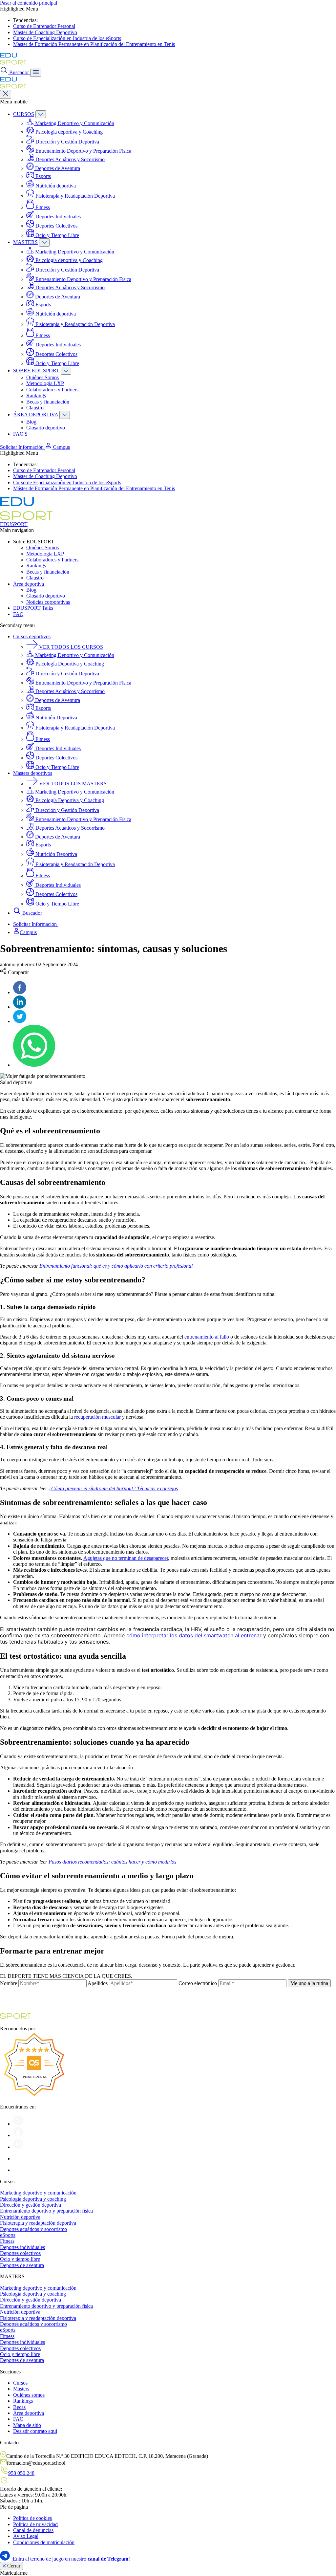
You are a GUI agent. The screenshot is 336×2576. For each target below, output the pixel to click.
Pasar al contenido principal (29, 3)
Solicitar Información (22, 447)
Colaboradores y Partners (52, 390)
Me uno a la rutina (309, 1983)
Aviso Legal (26, 2536)
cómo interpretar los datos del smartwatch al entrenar (194, 1635)
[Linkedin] (20, 1007)
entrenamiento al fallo (207, 1337)
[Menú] (36, 73)
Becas (19, 2407)
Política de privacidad (35, 2524)
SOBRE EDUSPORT (36, 371)
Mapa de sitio (27, 2425)
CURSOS (24, 114)
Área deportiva (29, 584)
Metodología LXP (45, 383)
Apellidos (98, 1983)
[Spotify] (18, 2159)
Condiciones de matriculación (44, 2542)
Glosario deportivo (46, 428)
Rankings (36, 395)
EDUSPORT (14, 524)
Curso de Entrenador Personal (44, 26)
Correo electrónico (198, 1983)
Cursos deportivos (32, 636)
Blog (31, 422)
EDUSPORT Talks (33, 608)
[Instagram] (18, 2124)
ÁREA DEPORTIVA (36, 415)
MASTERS (25, 242)
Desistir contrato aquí (35, 2431)
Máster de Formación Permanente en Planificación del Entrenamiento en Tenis (94, 44)
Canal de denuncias (33, 2530)
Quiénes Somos (42, 377)
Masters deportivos (33, 773)
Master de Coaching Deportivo (45, 32)
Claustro (35, 408)
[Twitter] (20, 1021)
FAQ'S (20, 434)
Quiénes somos (29, 2395)
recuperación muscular (97, 1417)
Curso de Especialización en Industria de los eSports (67, 38)
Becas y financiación (48, 402)
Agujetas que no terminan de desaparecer (126, 1558)
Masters (21, 2389)
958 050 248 (21, 2473)
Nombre (9, 1983)
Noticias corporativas (48, 602)
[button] (57, 447)
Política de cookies (32, 2518)
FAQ (18, 614)
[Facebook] (20, 992)
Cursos (20, 2383)
